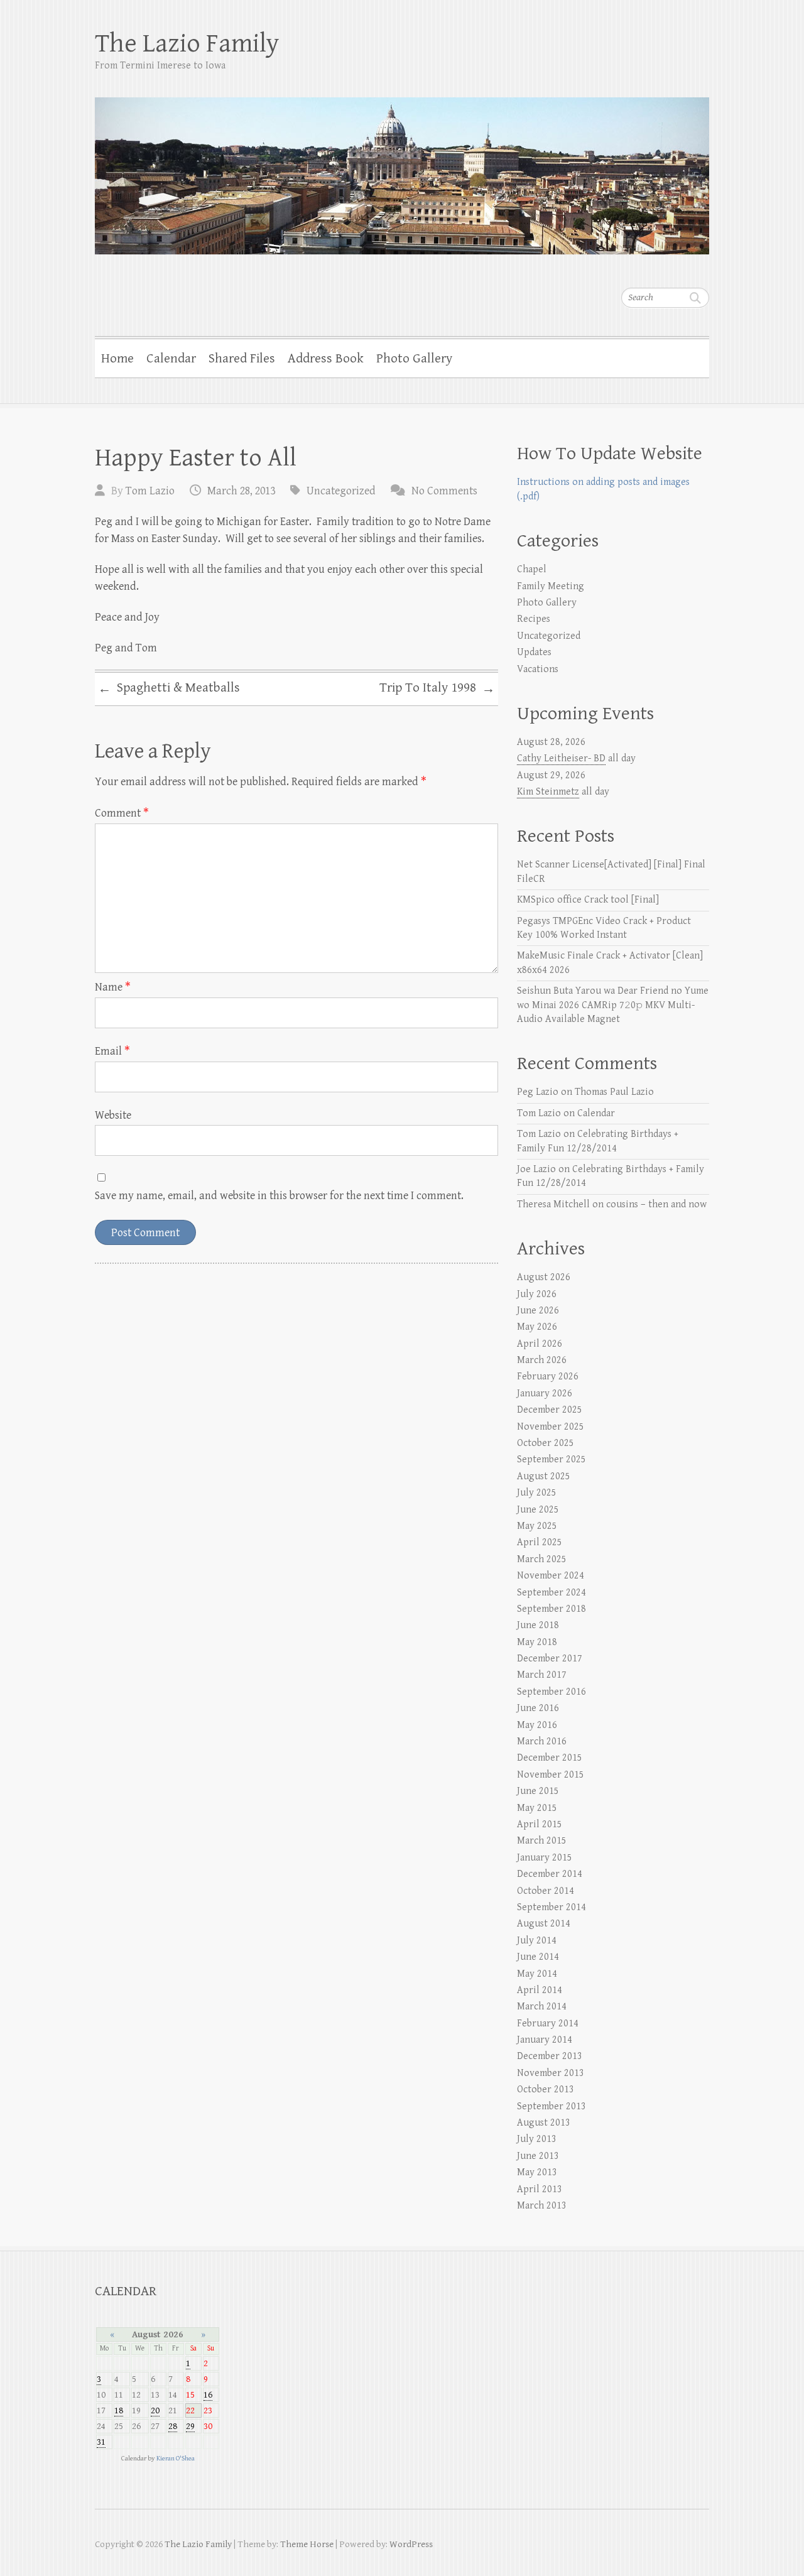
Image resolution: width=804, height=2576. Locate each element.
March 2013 (542, 2206)
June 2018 (538, 1625)
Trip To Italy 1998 (437, 688)
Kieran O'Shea (176, 2458)
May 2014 (537, 1974)
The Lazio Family (187, 44)
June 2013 (538, 2156)
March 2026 (542, 1360)
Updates (534, 652)
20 (155, 2410)
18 (119, 2410)
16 (208, 2395)
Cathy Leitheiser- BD (561, 758)
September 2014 (551, 1907)
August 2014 (544, 1924)
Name (113, 987)
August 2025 (544, 1476)
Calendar (171, 359)
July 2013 (537, 2139)
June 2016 (538, 1708)
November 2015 (551, 1775)
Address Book (326, 359)
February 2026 (548, 1377)
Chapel (532, 569)
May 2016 (537, 1725)
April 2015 (540, 1824)
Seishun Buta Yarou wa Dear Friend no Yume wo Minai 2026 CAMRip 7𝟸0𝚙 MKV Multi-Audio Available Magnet (613, 1005)
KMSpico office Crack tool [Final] (588, 900)
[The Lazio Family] (402, 168)
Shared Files (242, 359)
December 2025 (550, 1410)
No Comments (444, 491)
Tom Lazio (150, 491)
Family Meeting (551, 586)
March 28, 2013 (241, 491)
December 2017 (550, 1659)
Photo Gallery (414, 359)
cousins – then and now (656, 1204)
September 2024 (551, 1593)
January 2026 (545, 1394)
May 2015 (537, 1808)
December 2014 (550, 1874)
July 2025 (537, 1493)
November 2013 (551, 2073)
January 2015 (545, 1858)
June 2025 (538, 1510)
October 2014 (546, 1891)
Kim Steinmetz (548, 792)
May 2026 (537, 1327)
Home (117, 359)
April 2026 (540, 1344)
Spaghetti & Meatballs (169, 688)
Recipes (534, 619)
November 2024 (551, 1576)
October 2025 (546, 1443)
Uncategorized (341, 491)
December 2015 (550, 1758)
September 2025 (551, 1459)
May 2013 (537, 2172)
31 (101, 2442)
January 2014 (545, 2040)
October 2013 (546, 2090)
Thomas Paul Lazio (614, 1092)
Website (113, 1115)
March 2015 (542, 1841)
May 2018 (537, 1642)
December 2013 (550, 2056)
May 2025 (537, 1526)
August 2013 (544, 2123)
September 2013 (551, 2106)
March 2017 (542, 1675)
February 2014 (548, 2024)
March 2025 (542, 1559)
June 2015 (538, 1791)
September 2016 (551, 1692)
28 (173, 2426)
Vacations (538, 669)
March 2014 (542, 2007)
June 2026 (538, 1311)
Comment (122, 813)
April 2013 (540, 2189)
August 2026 (544, 1277)
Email (112, 1051)
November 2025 (551, 1427)
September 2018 (551, 1609)
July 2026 (537, 1294)
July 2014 (537, 1941)
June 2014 (538, 1957)
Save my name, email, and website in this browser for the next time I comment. (279, 1196)
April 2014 (540, 1990)
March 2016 (542, 1742)
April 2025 (540, 1542)
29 (190, 2426)
